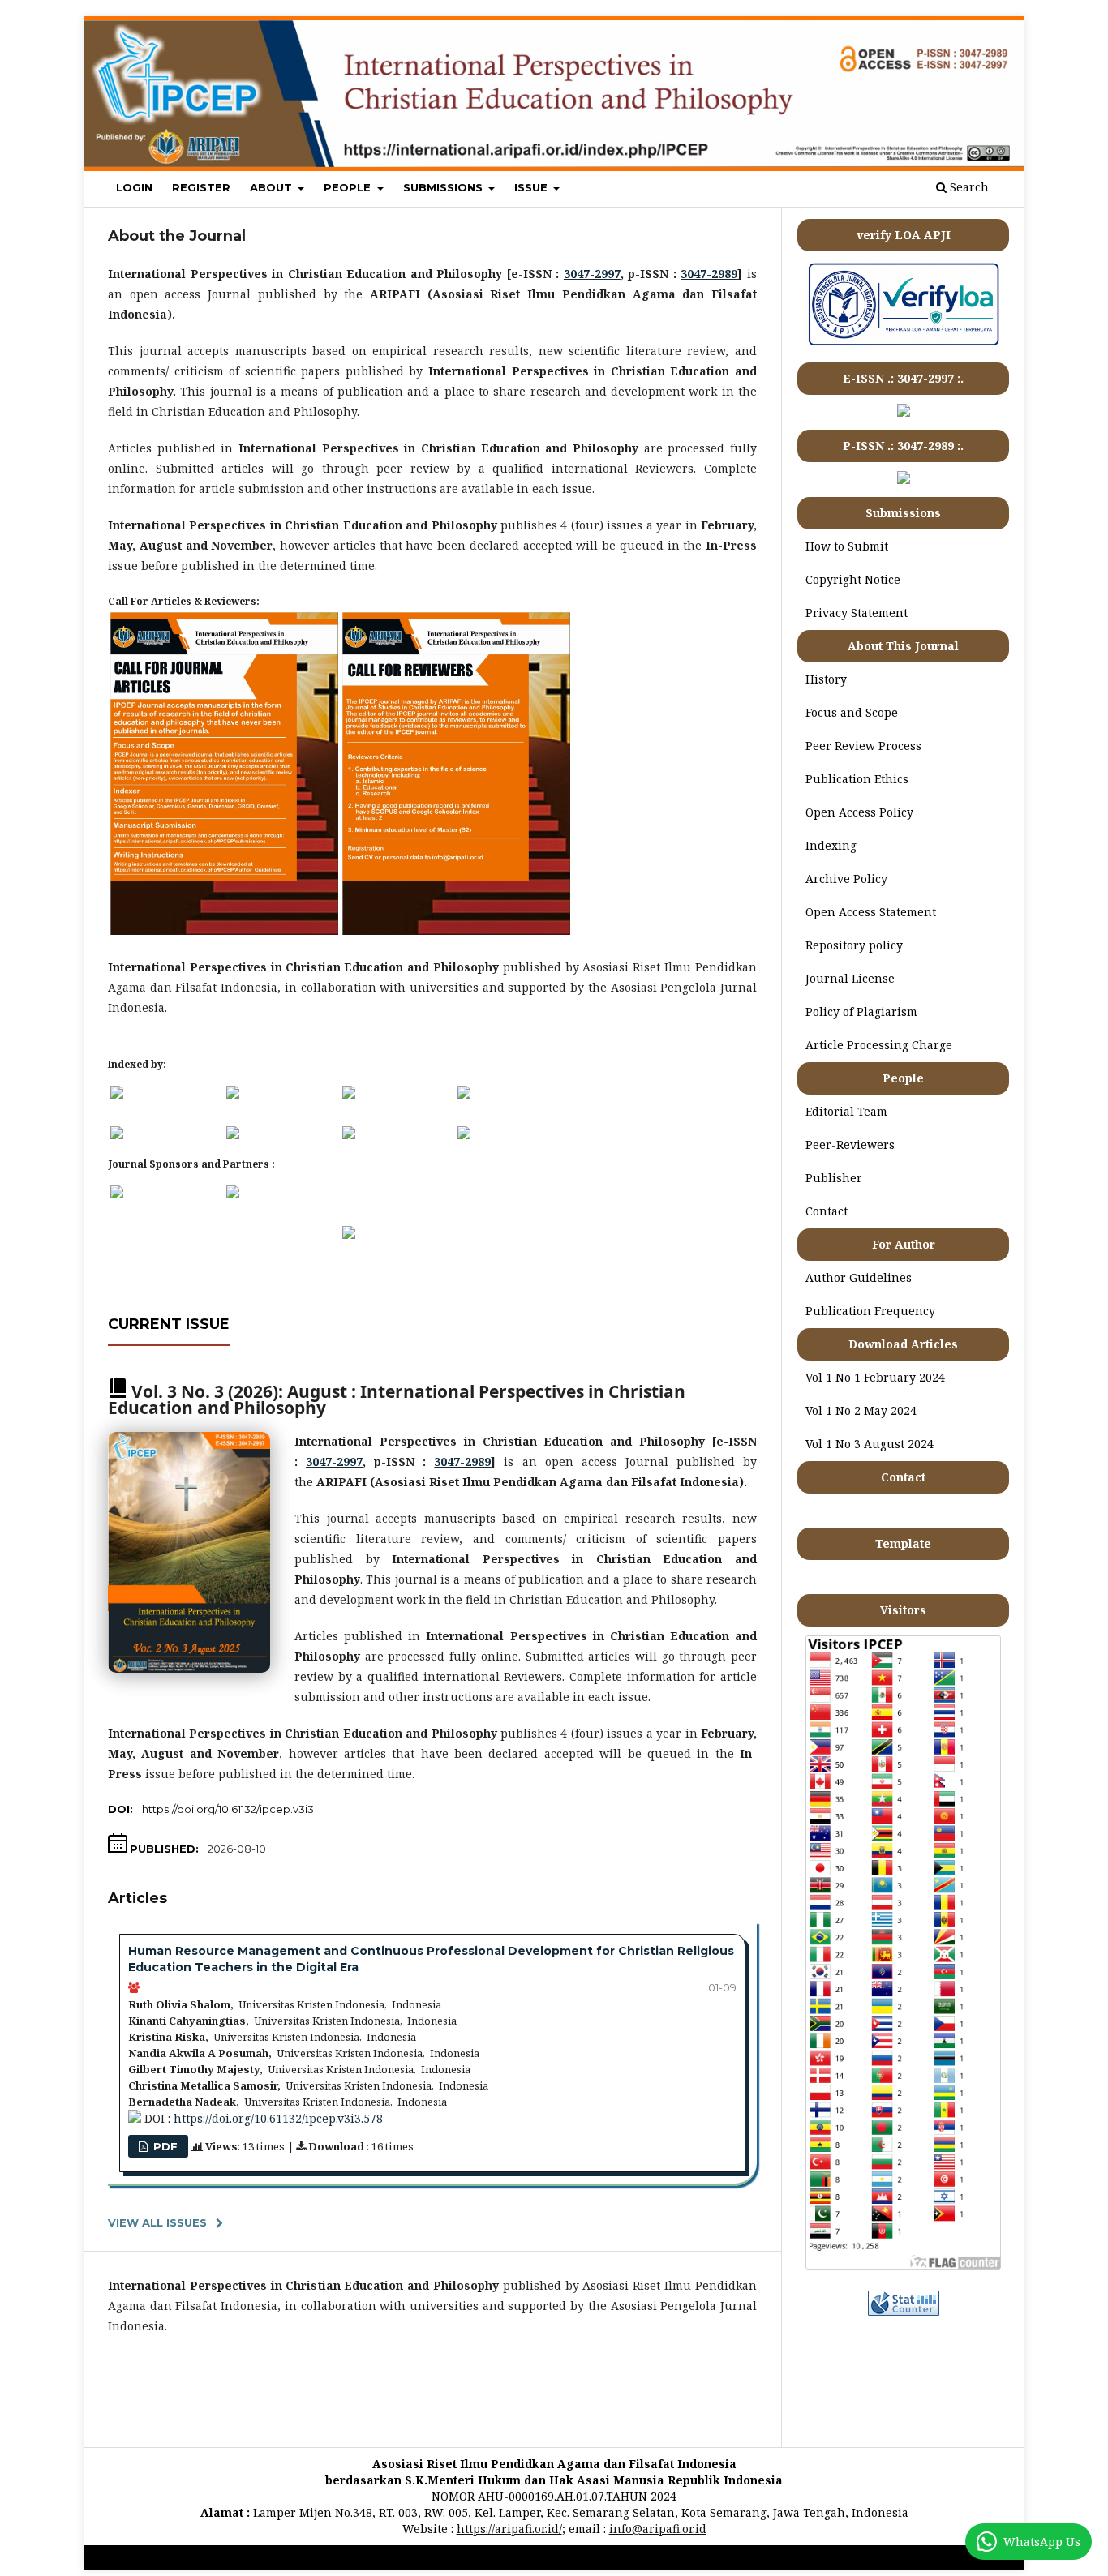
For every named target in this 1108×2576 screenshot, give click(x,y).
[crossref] (349, 1135)
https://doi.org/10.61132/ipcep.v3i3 (228, 1809)
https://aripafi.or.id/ (509, 2529)
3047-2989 (709, 274)
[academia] (464, 1135)
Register (201, 187)
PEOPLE (349, 187)
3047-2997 (592, 274)
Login (134, 187)
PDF (164, 2146)
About (273, 187)
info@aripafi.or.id (658, 2529)
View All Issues (157, 2222)
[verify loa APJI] (903, 345)
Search (968, 187)
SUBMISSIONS (444, 187)
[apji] (117, 1194)
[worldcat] (464, 1094)
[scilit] (233, 1135)
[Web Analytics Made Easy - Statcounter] (904, 2311)
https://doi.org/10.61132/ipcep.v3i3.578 (278, 2118)
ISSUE (533, 187)
